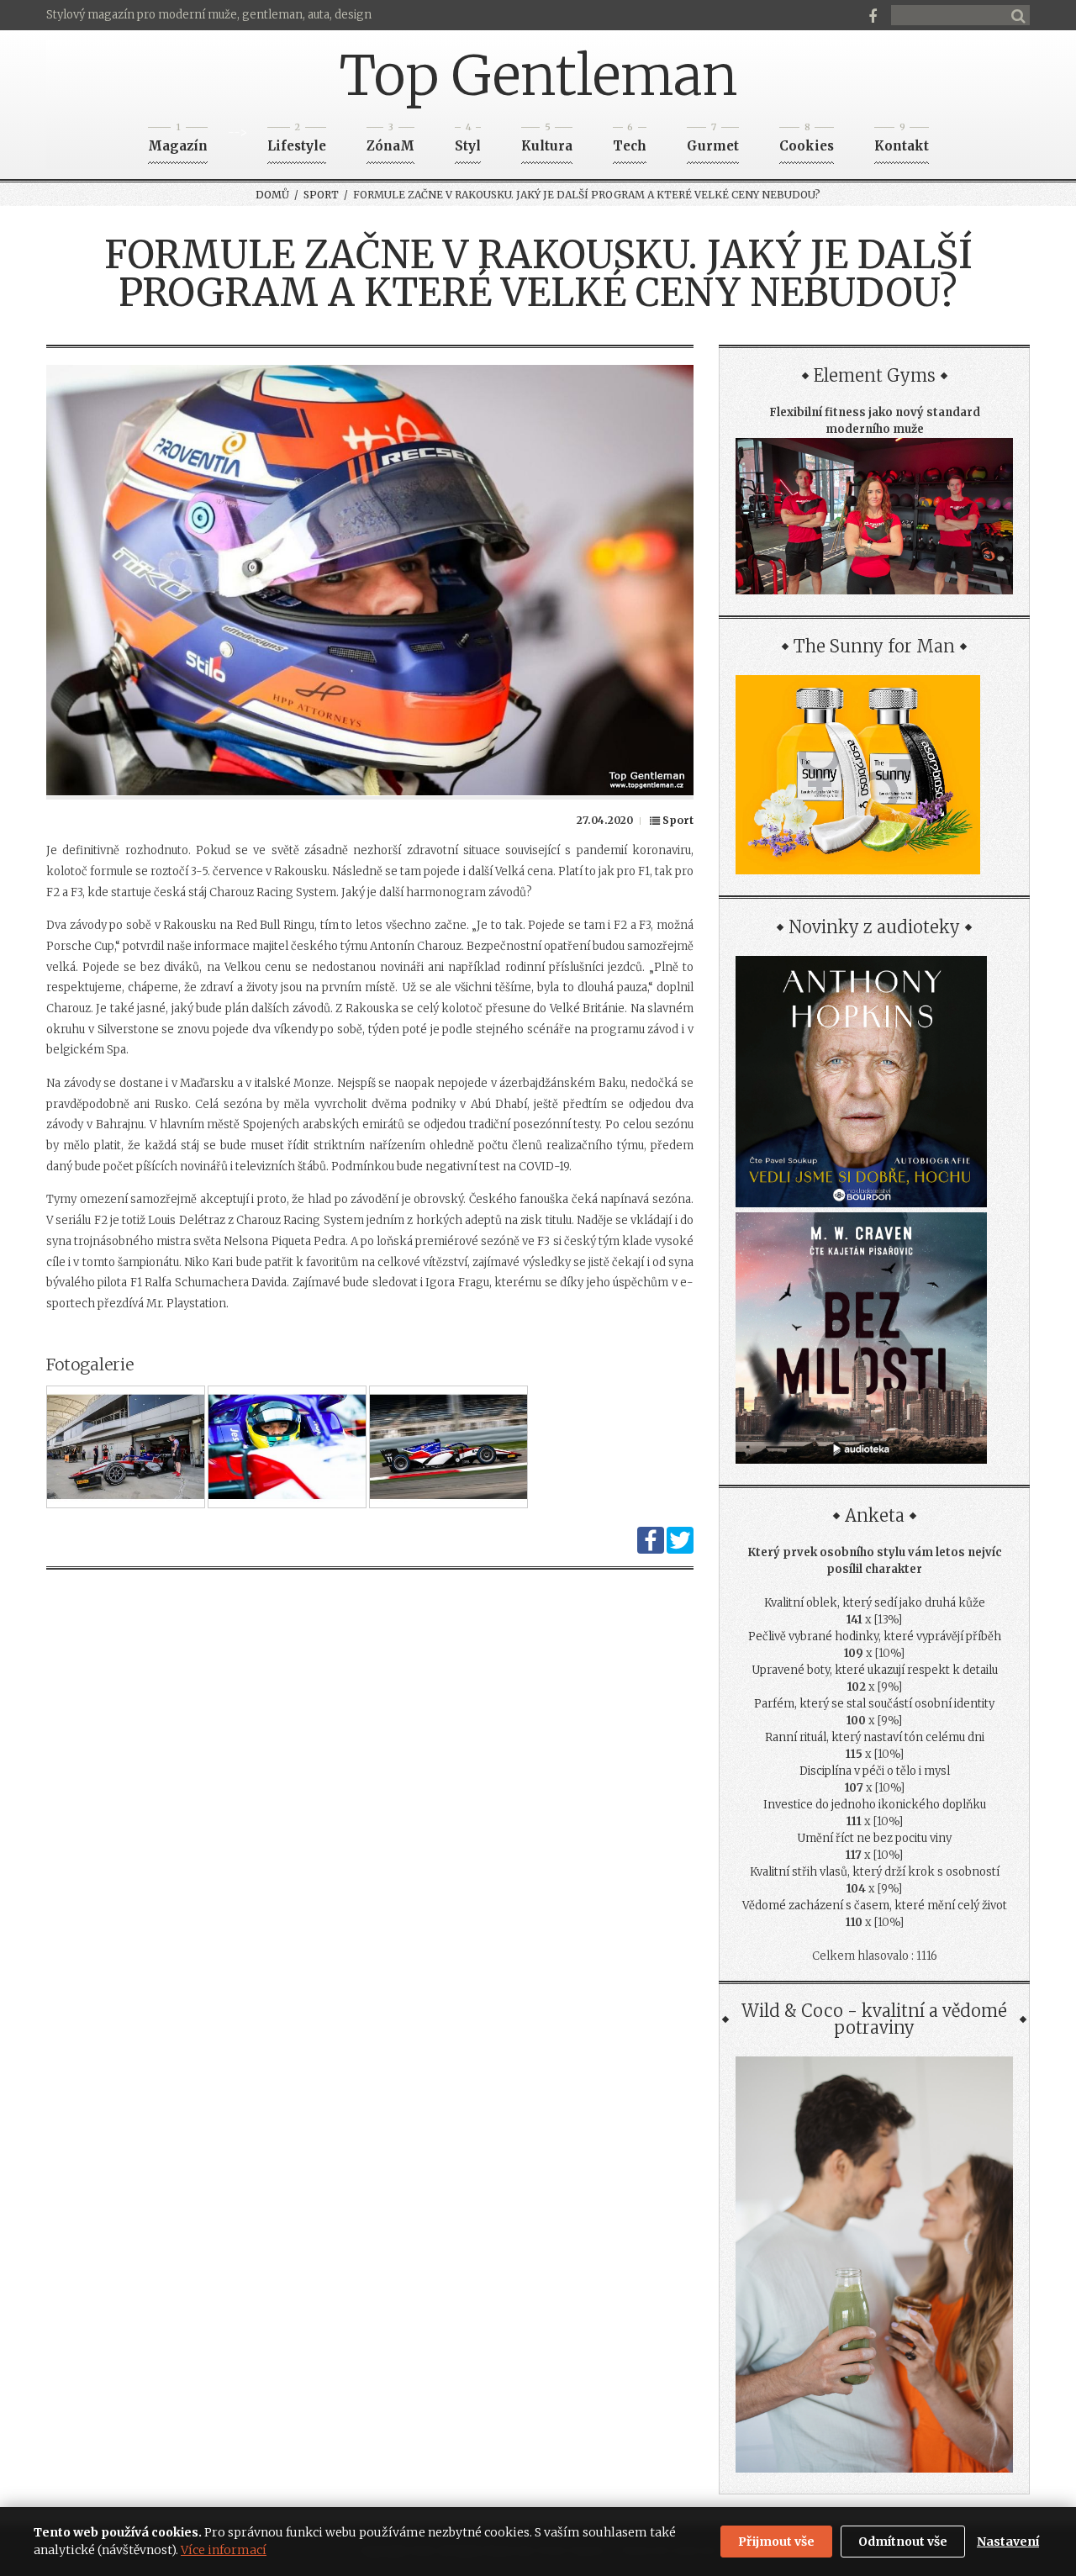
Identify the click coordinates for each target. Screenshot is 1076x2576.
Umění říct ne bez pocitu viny (874, 1838)
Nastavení (1008, 2542)
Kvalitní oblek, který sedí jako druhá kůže (875, 1603)
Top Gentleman (538, 76)
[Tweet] (680, 1550)
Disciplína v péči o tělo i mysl (875, 1771)
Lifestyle (297, 141)
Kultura (547, 141)
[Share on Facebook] (651, 1550)
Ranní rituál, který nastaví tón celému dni (875, 1737)
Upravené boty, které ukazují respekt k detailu (875, 1670)
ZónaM (390, 141)
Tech (630, 141)
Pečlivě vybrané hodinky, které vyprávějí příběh (875, 1636)
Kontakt (902, 141)
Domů (272, 195)
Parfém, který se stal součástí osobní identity (874, 1704)
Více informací (224, 2550)
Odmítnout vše (903, 2542)
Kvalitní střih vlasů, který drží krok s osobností (875, 1872)
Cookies (807, 141)
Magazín (178, 141)
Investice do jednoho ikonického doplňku (875, 1805)
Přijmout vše (776, 2542)
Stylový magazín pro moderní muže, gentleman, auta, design (209, 15)
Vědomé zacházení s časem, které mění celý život (875, 1906)
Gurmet (713, 141)
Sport (321, 195)
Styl (468, 141)
